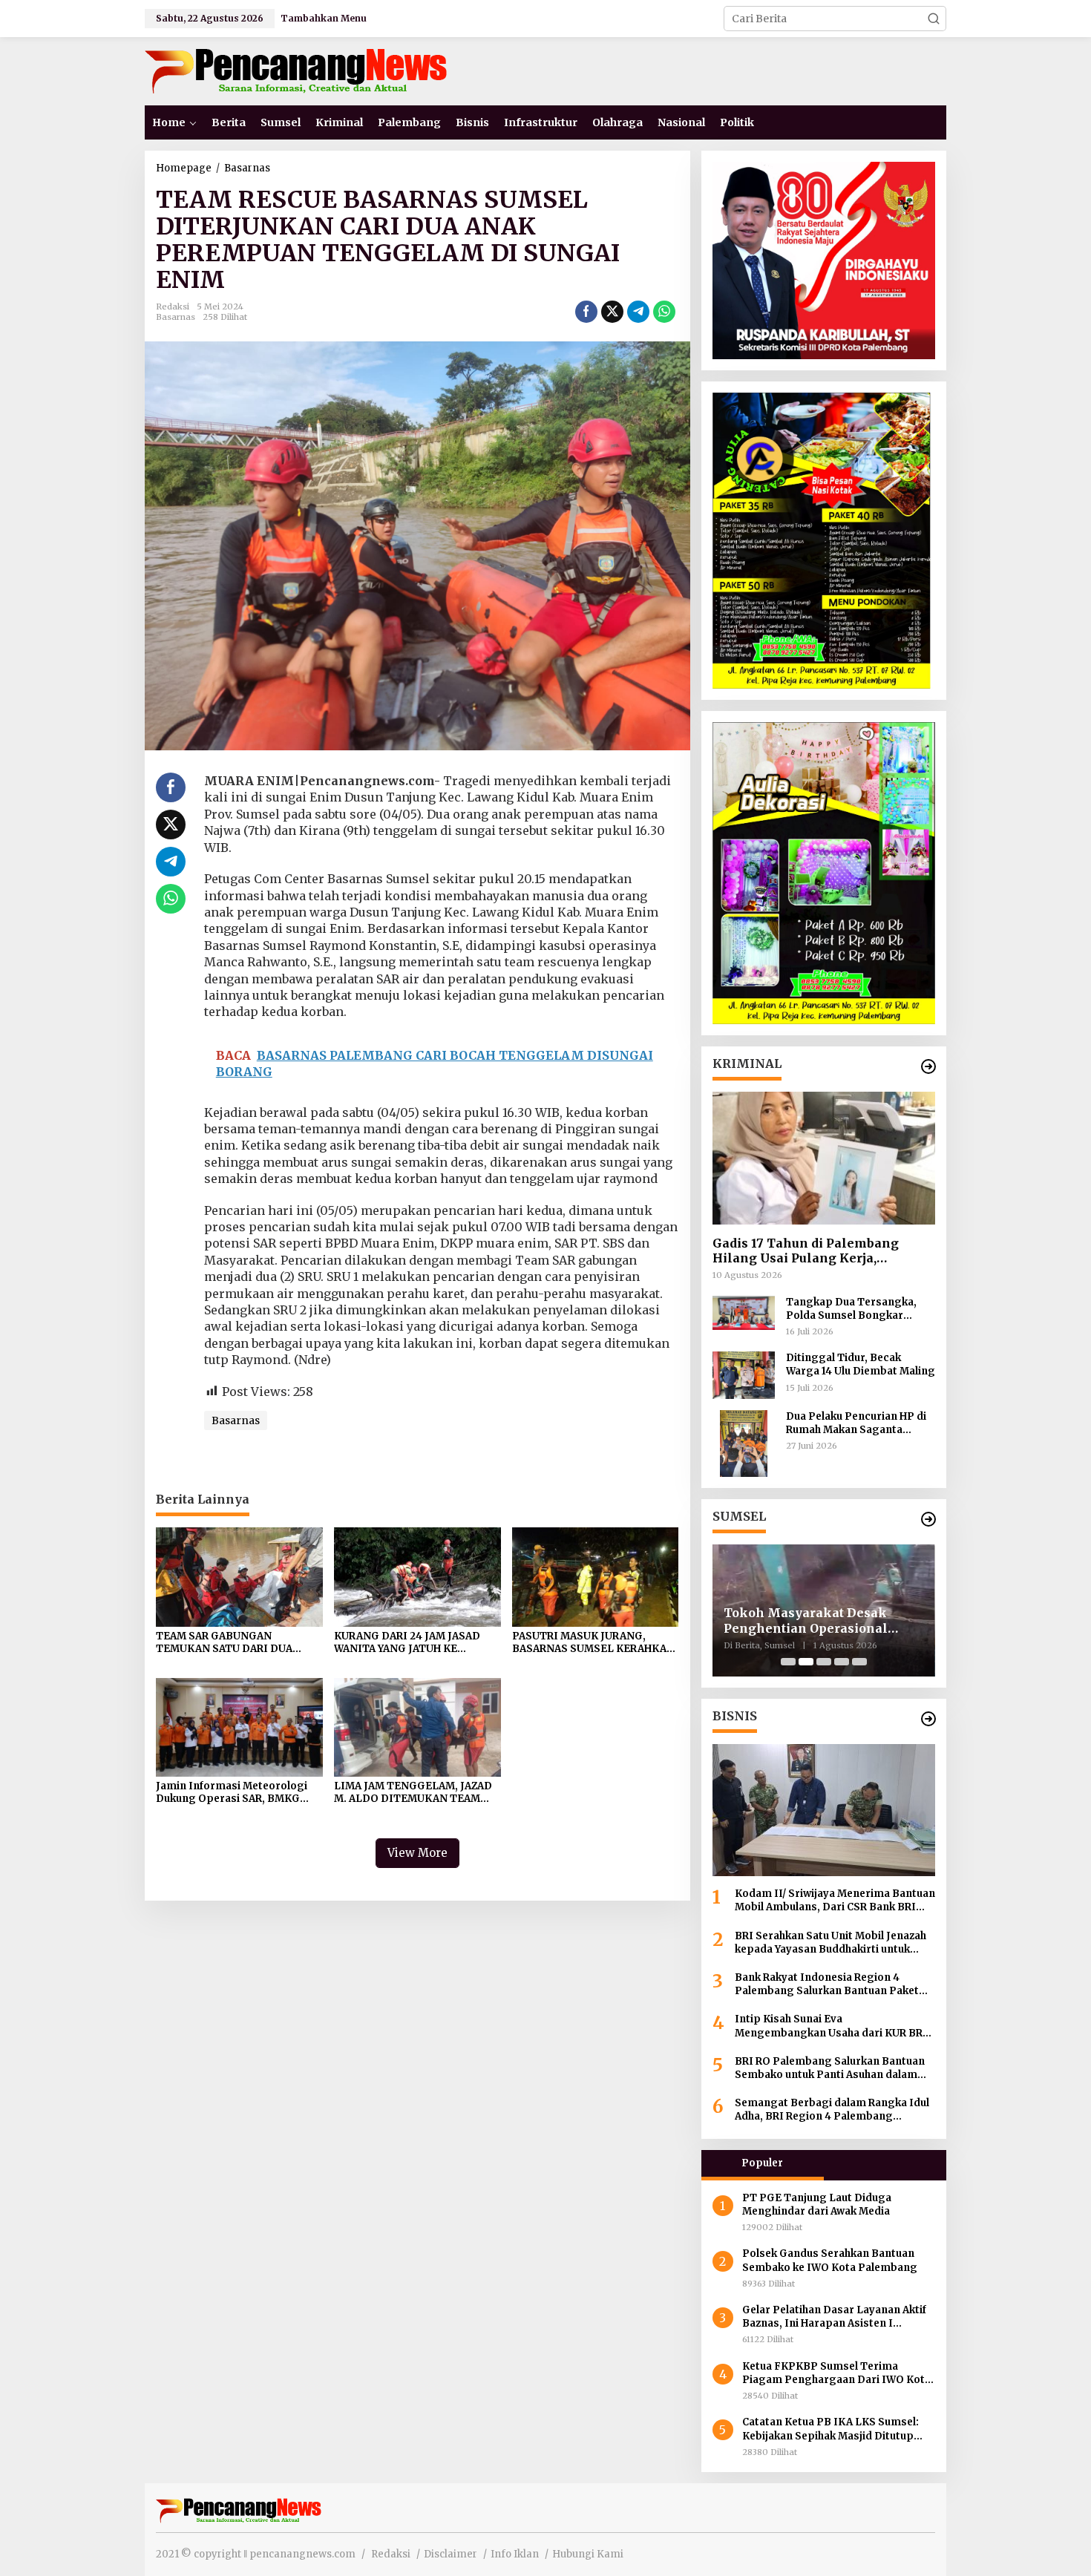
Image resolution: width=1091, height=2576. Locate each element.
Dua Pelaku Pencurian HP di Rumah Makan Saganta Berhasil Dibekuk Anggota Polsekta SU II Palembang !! (857, 1423)
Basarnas (176, 317)
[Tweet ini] (612, 312)
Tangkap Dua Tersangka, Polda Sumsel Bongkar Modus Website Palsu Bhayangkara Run (851, 1309)
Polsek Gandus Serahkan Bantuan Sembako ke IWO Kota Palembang (831, 2260)
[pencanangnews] (298, 71)
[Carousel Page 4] (842, 1662)
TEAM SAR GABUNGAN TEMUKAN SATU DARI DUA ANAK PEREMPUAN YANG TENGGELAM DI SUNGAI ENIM (235, 1643)
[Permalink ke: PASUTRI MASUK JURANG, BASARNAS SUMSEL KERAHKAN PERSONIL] (596, 1576)
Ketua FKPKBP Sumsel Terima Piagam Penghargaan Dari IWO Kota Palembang (836, 2373)
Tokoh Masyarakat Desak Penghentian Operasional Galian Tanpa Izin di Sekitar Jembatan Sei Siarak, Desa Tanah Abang (813, 1621)
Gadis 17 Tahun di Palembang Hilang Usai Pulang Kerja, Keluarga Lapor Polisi (806, 1251)
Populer (762, 2163)
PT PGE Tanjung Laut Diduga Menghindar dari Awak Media (817, 2205)
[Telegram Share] (638, 312)
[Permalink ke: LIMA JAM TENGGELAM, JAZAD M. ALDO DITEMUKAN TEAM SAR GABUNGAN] (417, 1726)
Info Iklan (515, 2554)
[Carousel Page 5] (859, 1662)
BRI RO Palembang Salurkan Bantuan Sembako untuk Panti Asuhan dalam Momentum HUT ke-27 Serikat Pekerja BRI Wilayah (832, 2068)
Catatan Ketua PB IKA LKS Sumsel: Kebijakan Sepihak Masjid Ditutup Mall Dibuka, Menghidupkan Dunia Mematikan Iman (830, 2429)
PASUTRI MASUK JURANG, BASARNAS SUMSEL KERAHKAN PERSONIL (593, 1643)
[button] (934, 19)
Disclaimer (451, 2554)
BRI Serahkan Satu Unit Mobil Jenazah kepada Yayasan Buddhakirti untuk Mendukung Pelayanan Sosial (830, 1943)
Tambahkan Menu (324, 18)
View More (417, 1853)
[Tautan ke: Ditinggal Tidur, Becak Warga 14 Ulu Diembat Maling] (744, 1374)
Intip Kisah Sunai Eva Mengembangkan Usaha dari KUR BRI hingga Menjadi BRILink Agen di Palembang (831, 2026)
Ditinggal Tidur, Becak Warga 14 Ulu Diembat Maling (861, 1364)
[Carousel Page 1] (788, 1662)
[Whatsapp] (664, 312)
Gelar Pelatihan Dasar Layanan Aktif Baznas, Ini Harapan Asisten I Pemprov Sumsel (834, 2317)
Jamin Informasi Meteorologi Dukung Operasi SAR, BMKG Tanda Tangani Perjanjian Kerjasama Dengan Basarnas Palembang (232, 1793)
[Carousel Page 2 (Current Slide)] (806, 1662)
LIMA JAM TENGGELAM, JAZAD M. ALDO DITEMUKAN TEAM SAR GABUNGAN (413, 1793)
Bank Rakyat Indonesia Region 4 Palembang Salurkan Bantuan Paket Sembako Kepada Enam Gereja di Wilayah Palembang (827, 1985)
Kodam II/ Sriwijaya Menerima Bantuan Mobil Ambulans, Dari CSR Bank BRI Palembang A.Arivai (835, 1901)
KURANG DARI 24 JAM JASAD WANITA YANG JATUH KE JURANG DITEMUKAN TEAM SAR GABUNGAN (417, 1643)
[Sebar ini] (586, 312)
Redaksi (391, 2554)
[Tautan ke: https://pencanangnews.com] (928, 1066)
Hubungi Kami (588, 2554)
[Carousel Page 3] (824, 1662)
